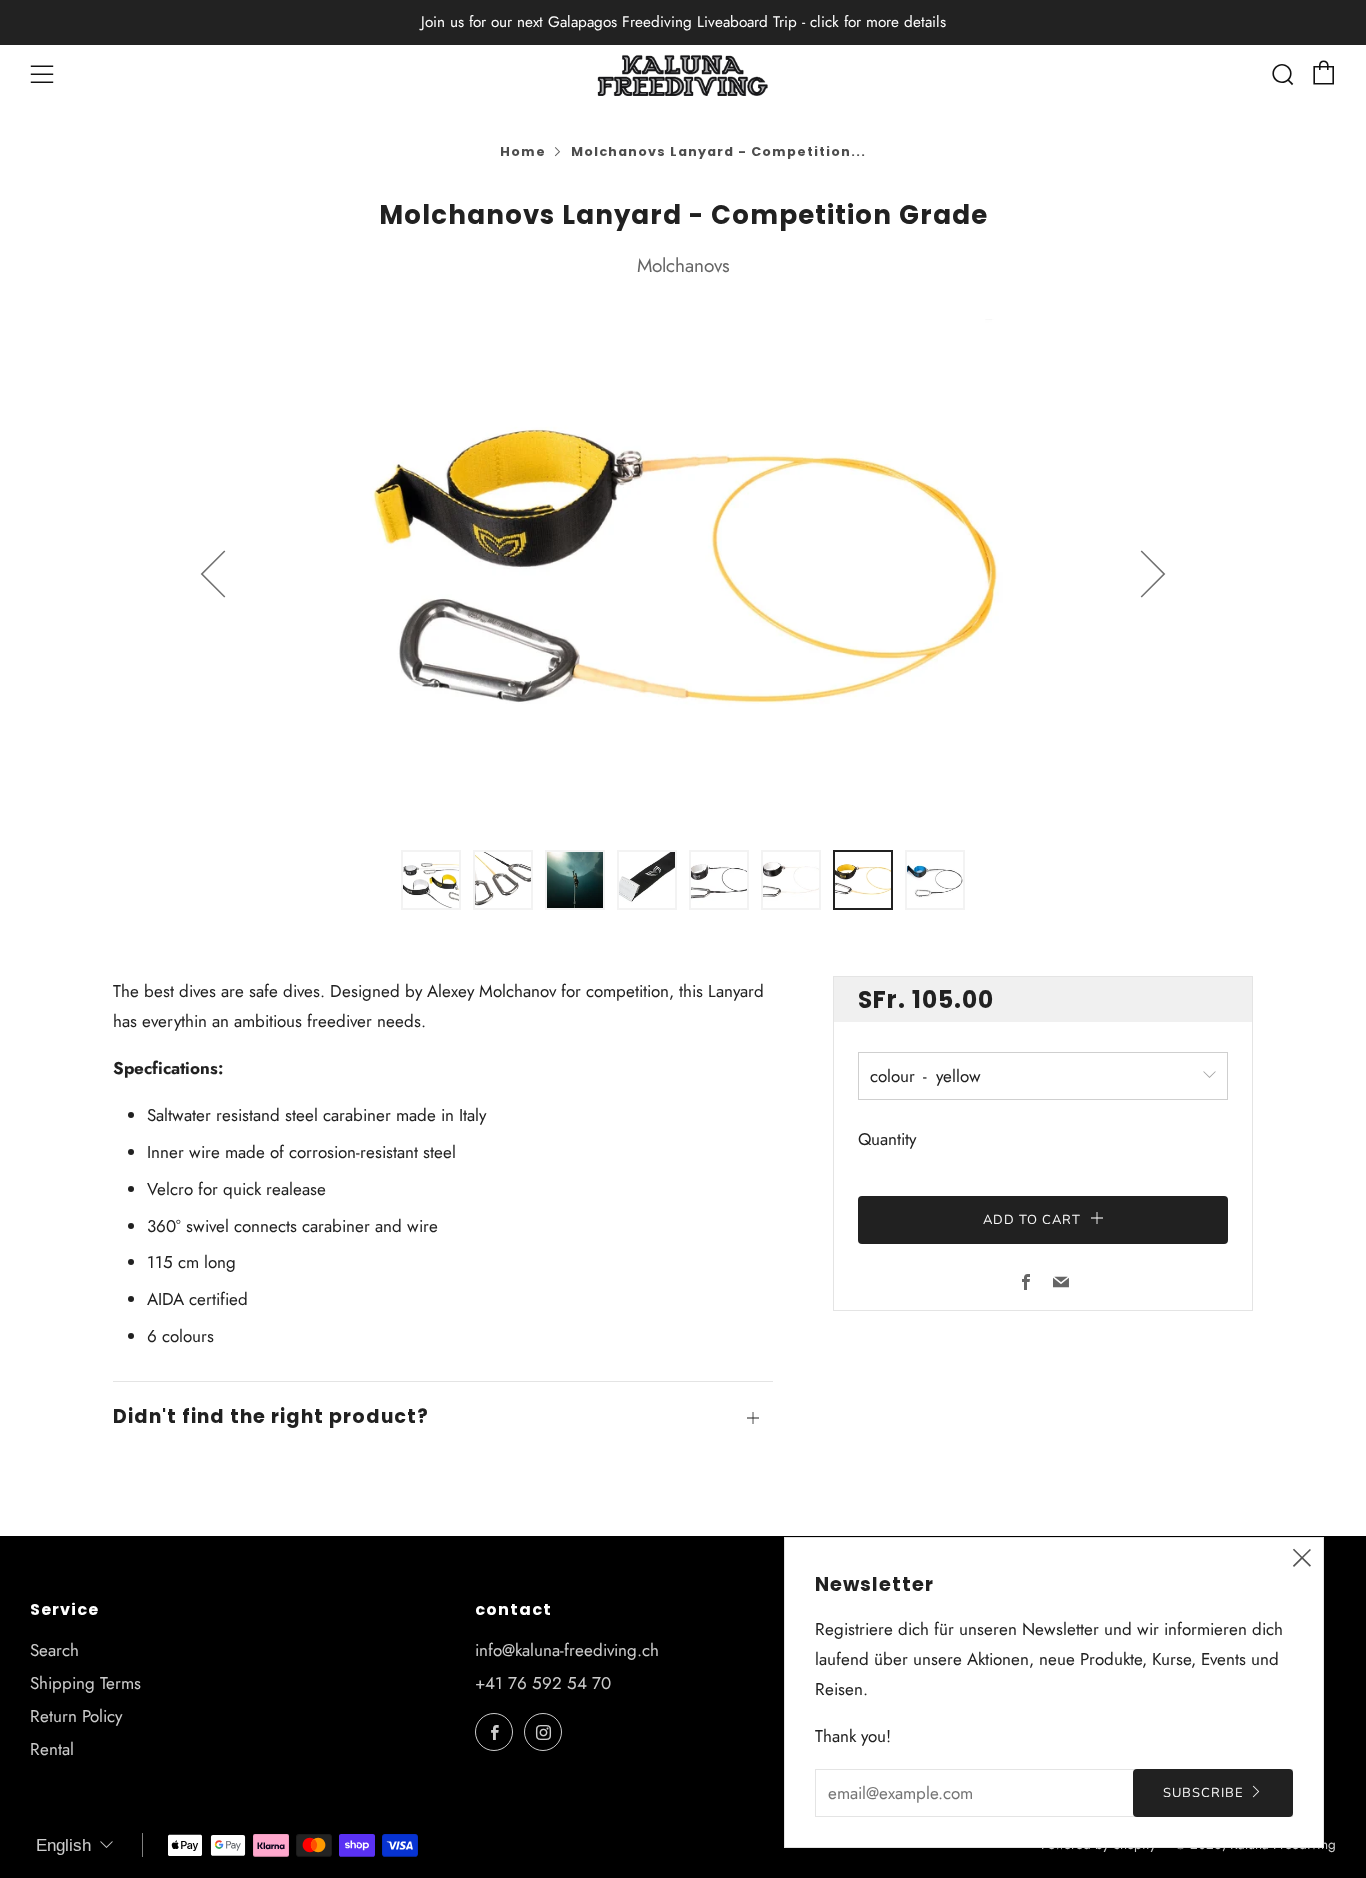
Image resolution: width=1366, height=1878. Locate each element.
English (63, 1845)
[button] (431, 880)
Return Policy (76, 1716)
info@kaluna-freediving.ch (567, 1650)
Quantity (887, 1140)
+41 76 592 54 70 (543, 1683)
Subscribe (1203, 1793)
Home (523, 151)
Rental (52, 1749)
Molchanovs (683, 265)
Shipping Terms (85, 1683)
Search (54, 1650)
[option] (683, 573)
